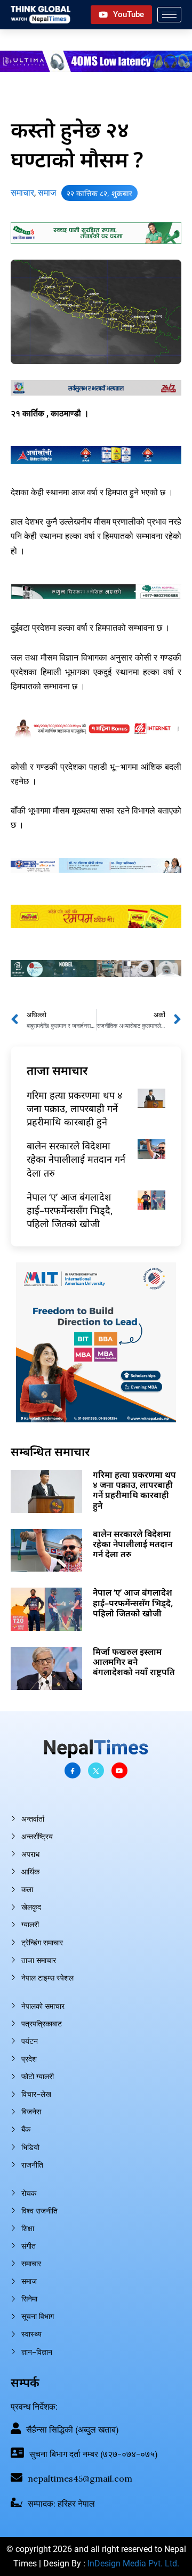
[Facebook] (73, 1770)
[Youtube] (119, 1770)
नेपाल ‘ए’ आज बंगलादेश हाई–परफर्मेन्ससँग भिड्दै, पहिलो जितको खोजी (70, 1210)
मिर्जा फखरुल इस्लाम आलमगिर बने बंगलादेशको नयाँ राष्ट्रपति (134, 1662)
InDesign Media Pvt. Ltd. (133, 2563)
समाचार (22, 193)
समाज (47, 193)
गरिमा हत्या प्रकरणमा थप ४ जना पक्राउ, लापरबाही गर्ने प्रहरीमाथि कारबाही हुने (74, 1108)
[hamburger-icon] (169, 15)
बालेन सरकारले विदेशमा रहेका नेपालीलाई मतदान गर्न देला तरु (76, 1159)
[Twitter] (96, 1770)
